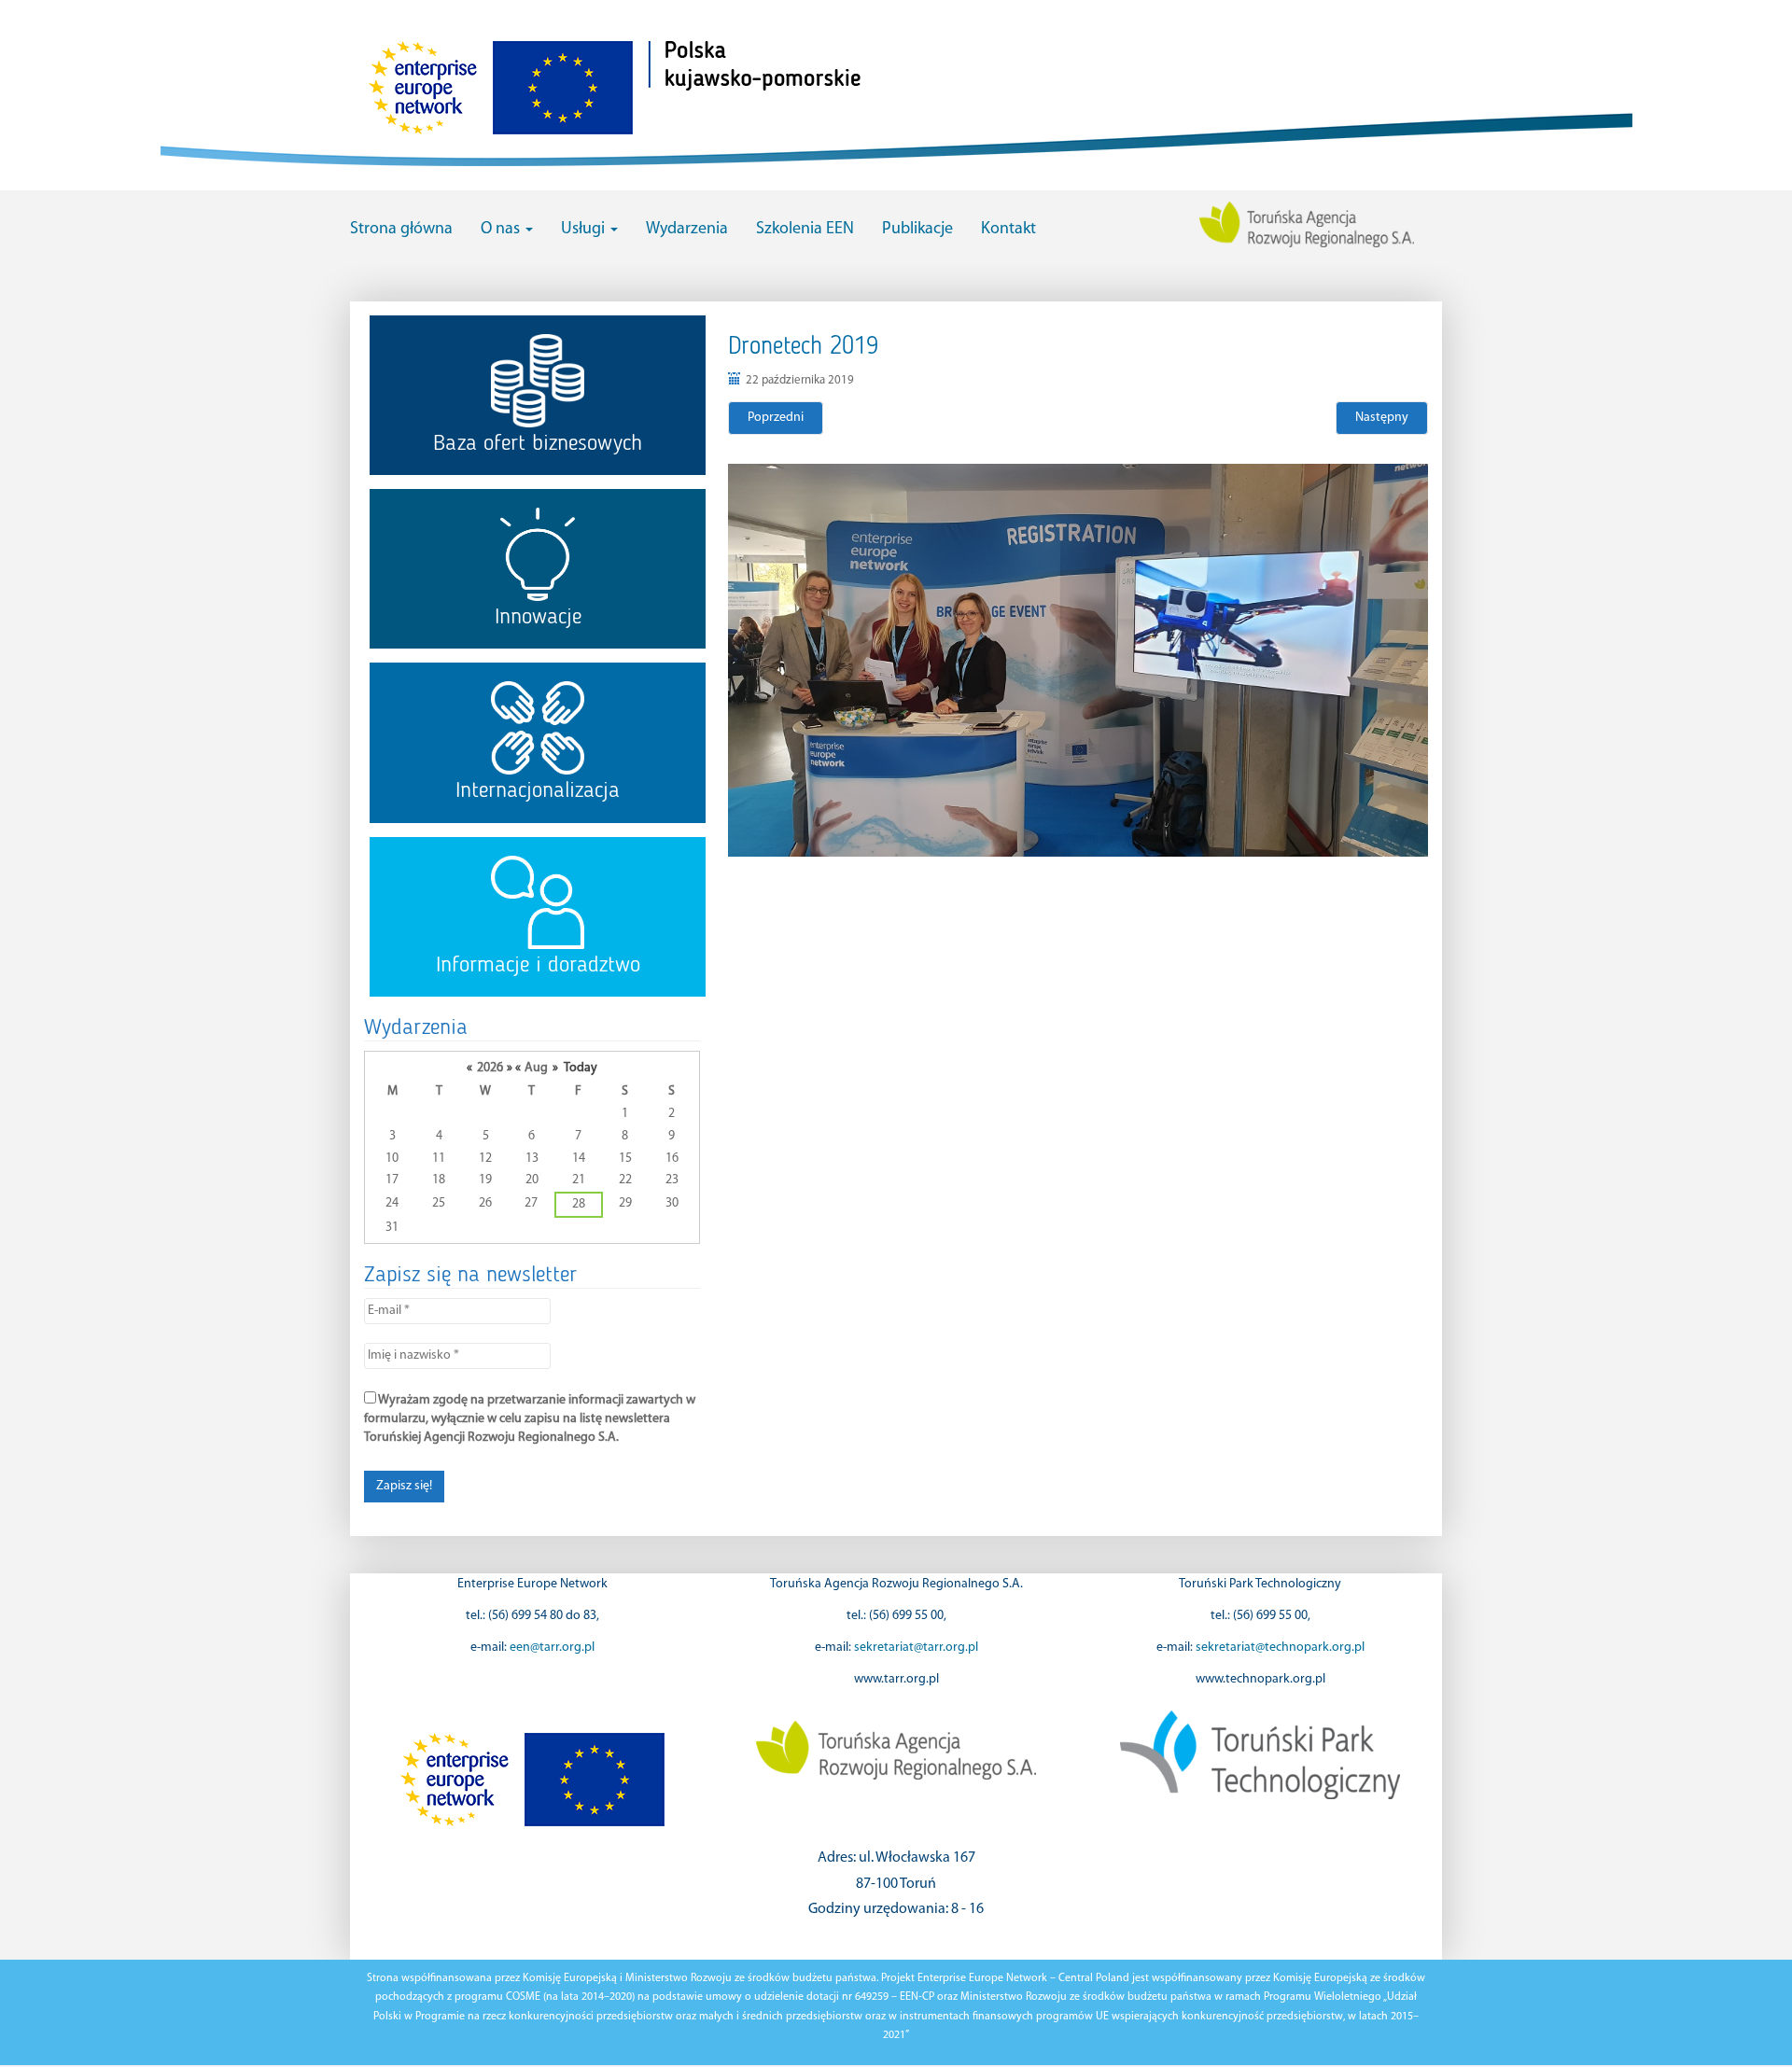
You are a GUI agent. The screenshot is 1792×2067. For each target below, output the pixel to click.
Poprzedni (776, 418)
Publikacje (917, 230)
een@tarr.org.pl (552, 1648)
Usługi (585, 230)
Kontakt (1008, 230)
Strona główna (401, 230)
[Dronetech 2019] (1078, 660)
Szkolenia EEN (805, 230)
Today (581, 1068)
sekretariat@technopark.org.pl (1280, 1648)
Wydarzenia (687, 230)
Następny (1382, 418)
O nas (502, 230)
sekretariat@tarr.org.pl (916, 1648)
